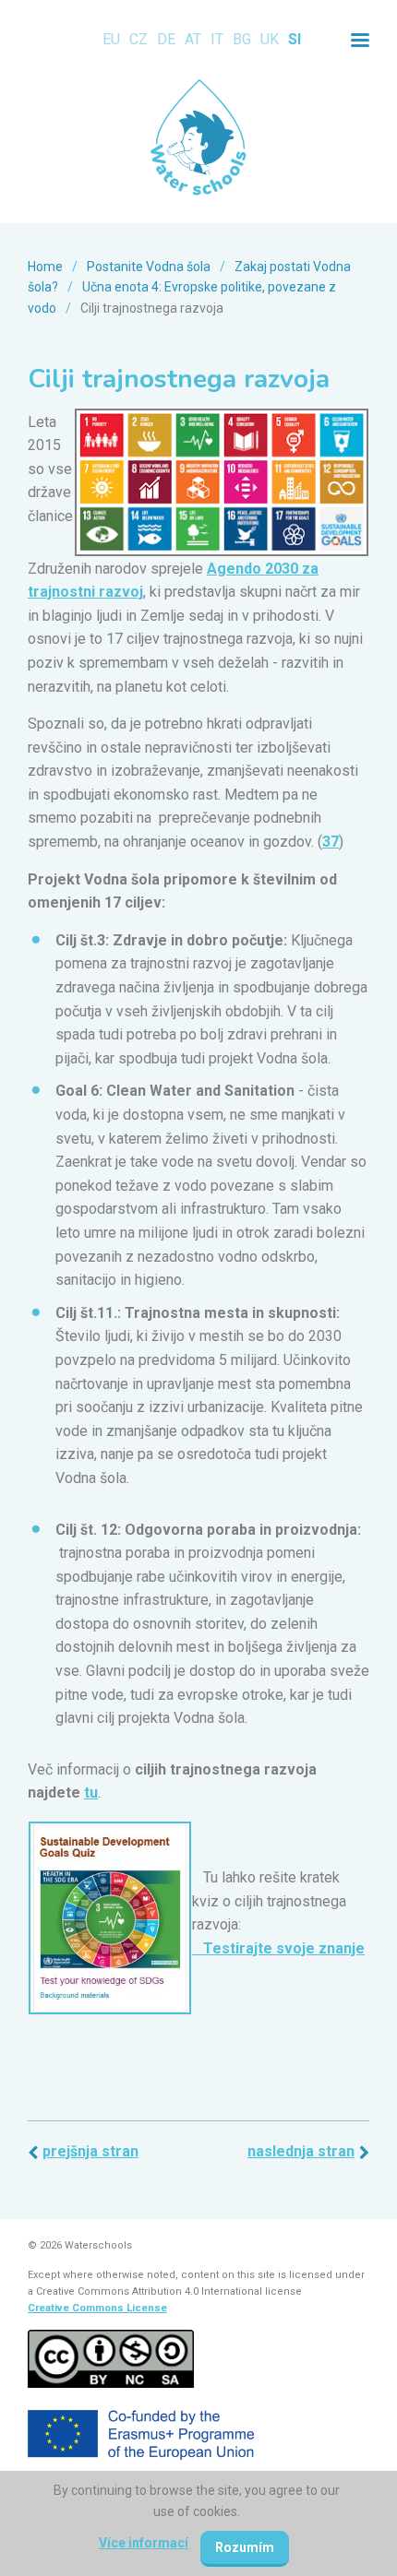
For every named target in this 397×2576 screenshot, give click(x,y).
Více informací (144, 2543)
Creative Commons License (97, 2308)
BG (242, 39)
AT (193, 39)
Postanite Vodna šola (149, 267)
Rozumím (245, 2547)
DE (166, 39)
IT (217, 39)
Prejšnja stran (90, 2151)
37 (331, 842)
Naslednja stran (301, 2151)
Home (45, 267)
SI (295, 39)
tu (91, 1793)
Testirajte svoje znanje (278, 1948)
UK (270, 39)
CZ (138, 39)
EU (111, 39)
